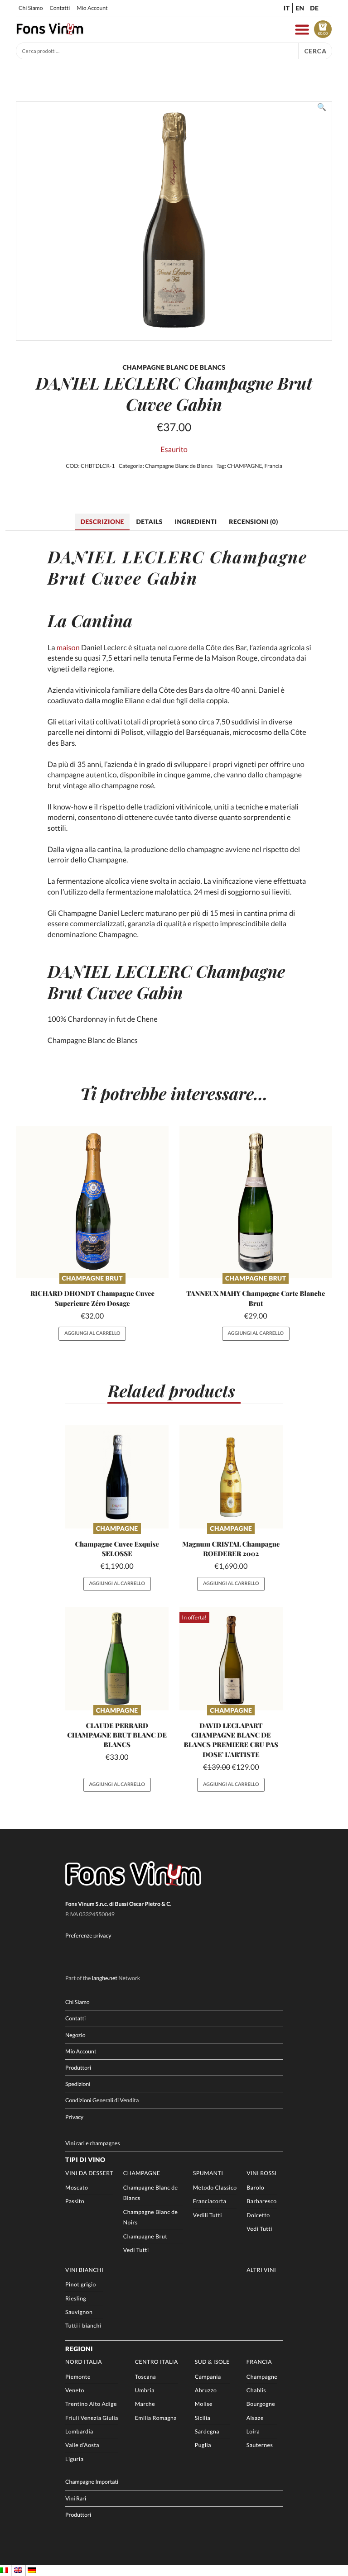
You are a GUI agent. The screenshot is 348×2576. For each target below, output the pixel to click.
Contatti (60, 8)
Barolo (255, 2188)
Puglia (203, 2445)
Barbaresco (261, 2201)
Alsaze (255, 2418)
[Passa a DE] (32, 2570)
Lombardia (79, 2431)
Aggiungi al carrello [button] (92, 1333)
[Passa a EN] (18, 2570)
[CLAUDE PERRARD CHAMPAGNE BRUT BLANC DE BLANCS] (117, 1659)
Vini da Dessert (89, 2173)
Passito (75, 2201)
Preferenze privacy (88, 1936)
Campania (208, 2377)
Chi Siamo (31, 8)
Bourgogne (261, 2404)
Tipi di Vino (85, 2159)
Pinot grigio (81, 2284)
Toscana (146, 2377)
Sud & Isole (212, 2362)
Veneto (75, 2390)
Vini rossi (262, 2173)
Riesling (76, 2298)
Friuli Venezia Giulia (92, 2418)
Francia (273, 466)
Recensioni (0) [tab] (254, 521)
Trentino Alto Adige (91, 2404)
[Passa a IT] (4, 2570)
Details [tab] (150, 521)
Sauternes (260, 2445)
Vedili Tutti (208, 2215)
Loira (253, 2431)
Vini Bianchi (84, 2270)
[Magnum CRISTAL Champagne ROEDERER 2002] (231, 1477)
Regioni (79, 2349)
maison (68, 648)
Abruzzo (206, 2390)
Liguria (74, 2459)
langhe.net (105, 1978)
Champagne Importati (92, 2482)
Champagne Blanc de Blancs (179, 466)
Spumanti (208, 2173)
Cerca (315, 51)
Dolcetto (258, 2215)
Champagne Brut (92, 1278)
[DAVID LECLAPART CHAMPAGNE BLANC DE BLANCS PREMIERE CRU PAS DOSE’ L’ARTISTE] (231, 1659)
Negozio (75, 2035)
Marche (145, 2404)
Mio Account (92, 8)
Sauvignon (79, 2312)
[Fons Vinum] (50, 32)
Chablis (256, 2390)
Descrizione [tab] (102, 521)
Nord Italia (84, 2362)
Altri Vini (261, 2270)
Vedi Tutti (136, 2250)
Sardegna (207, 2431)
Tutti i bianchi (83, 2326)
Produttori (78, 2068)
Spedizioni (78, 2084)
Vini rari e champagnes (93, 2143)
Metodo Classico (215, 2188)
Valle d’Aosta (82, 2445)
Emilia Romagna (156, 2418)
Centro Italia (157, 2362)
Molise (204, 2404)
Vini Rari (76, 2498)
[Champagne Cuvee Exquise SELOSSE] (117, 1477)
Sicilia (203, 2418)
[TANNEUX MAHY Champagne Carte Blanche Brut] (256, 1202)
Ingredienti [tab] (196, 521)
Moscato (77, 2188)
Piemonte (78, 2377)
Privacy (74, 2117)
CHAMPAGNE (244, 466)
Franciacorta (210, 2201)
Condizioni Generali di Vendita (102, 2100)
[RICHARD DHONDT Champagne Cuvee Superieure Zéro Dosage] (92, 1202)
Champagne (117, 1528)
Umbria (145, 2390)
